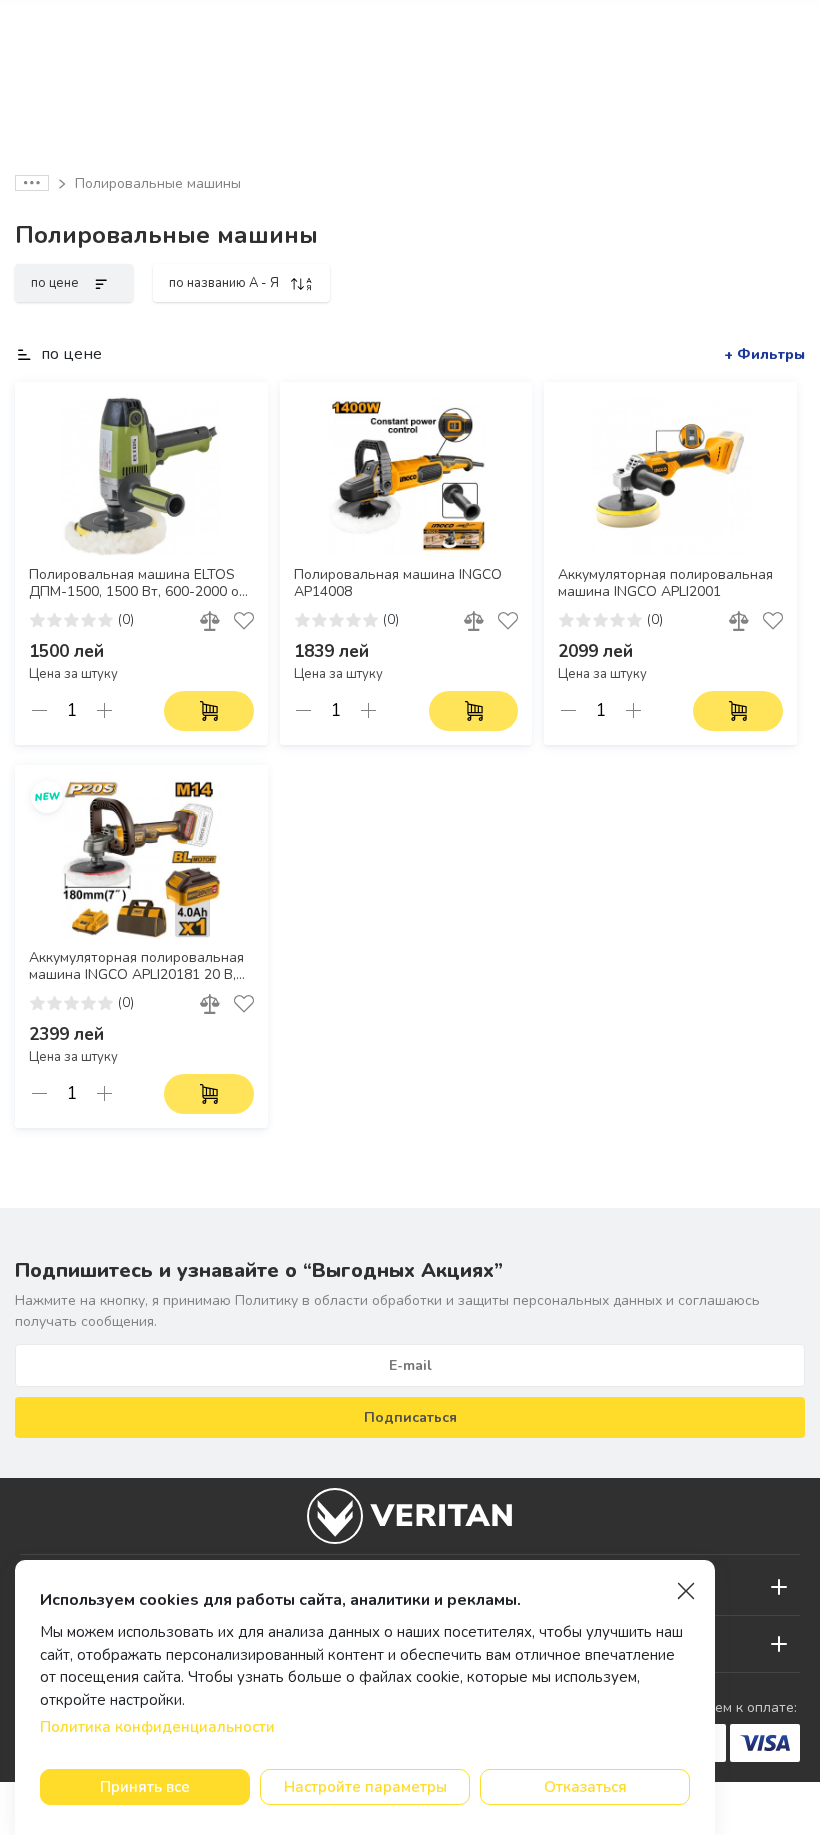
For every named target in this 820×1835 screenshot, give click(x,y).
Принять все (145, 1787)
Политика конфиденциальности (157, 1727)
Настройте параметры (365, 1787)
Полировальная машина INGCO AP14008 (398, 583)
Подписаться (410, 1417)
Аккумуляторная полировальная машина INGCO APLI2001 (665, 583)
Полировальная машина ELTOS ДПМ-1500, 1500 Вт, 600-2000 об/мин (140, 584)
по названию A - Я (225, 283)
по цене (56, 283)
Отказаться (585, 1787)
